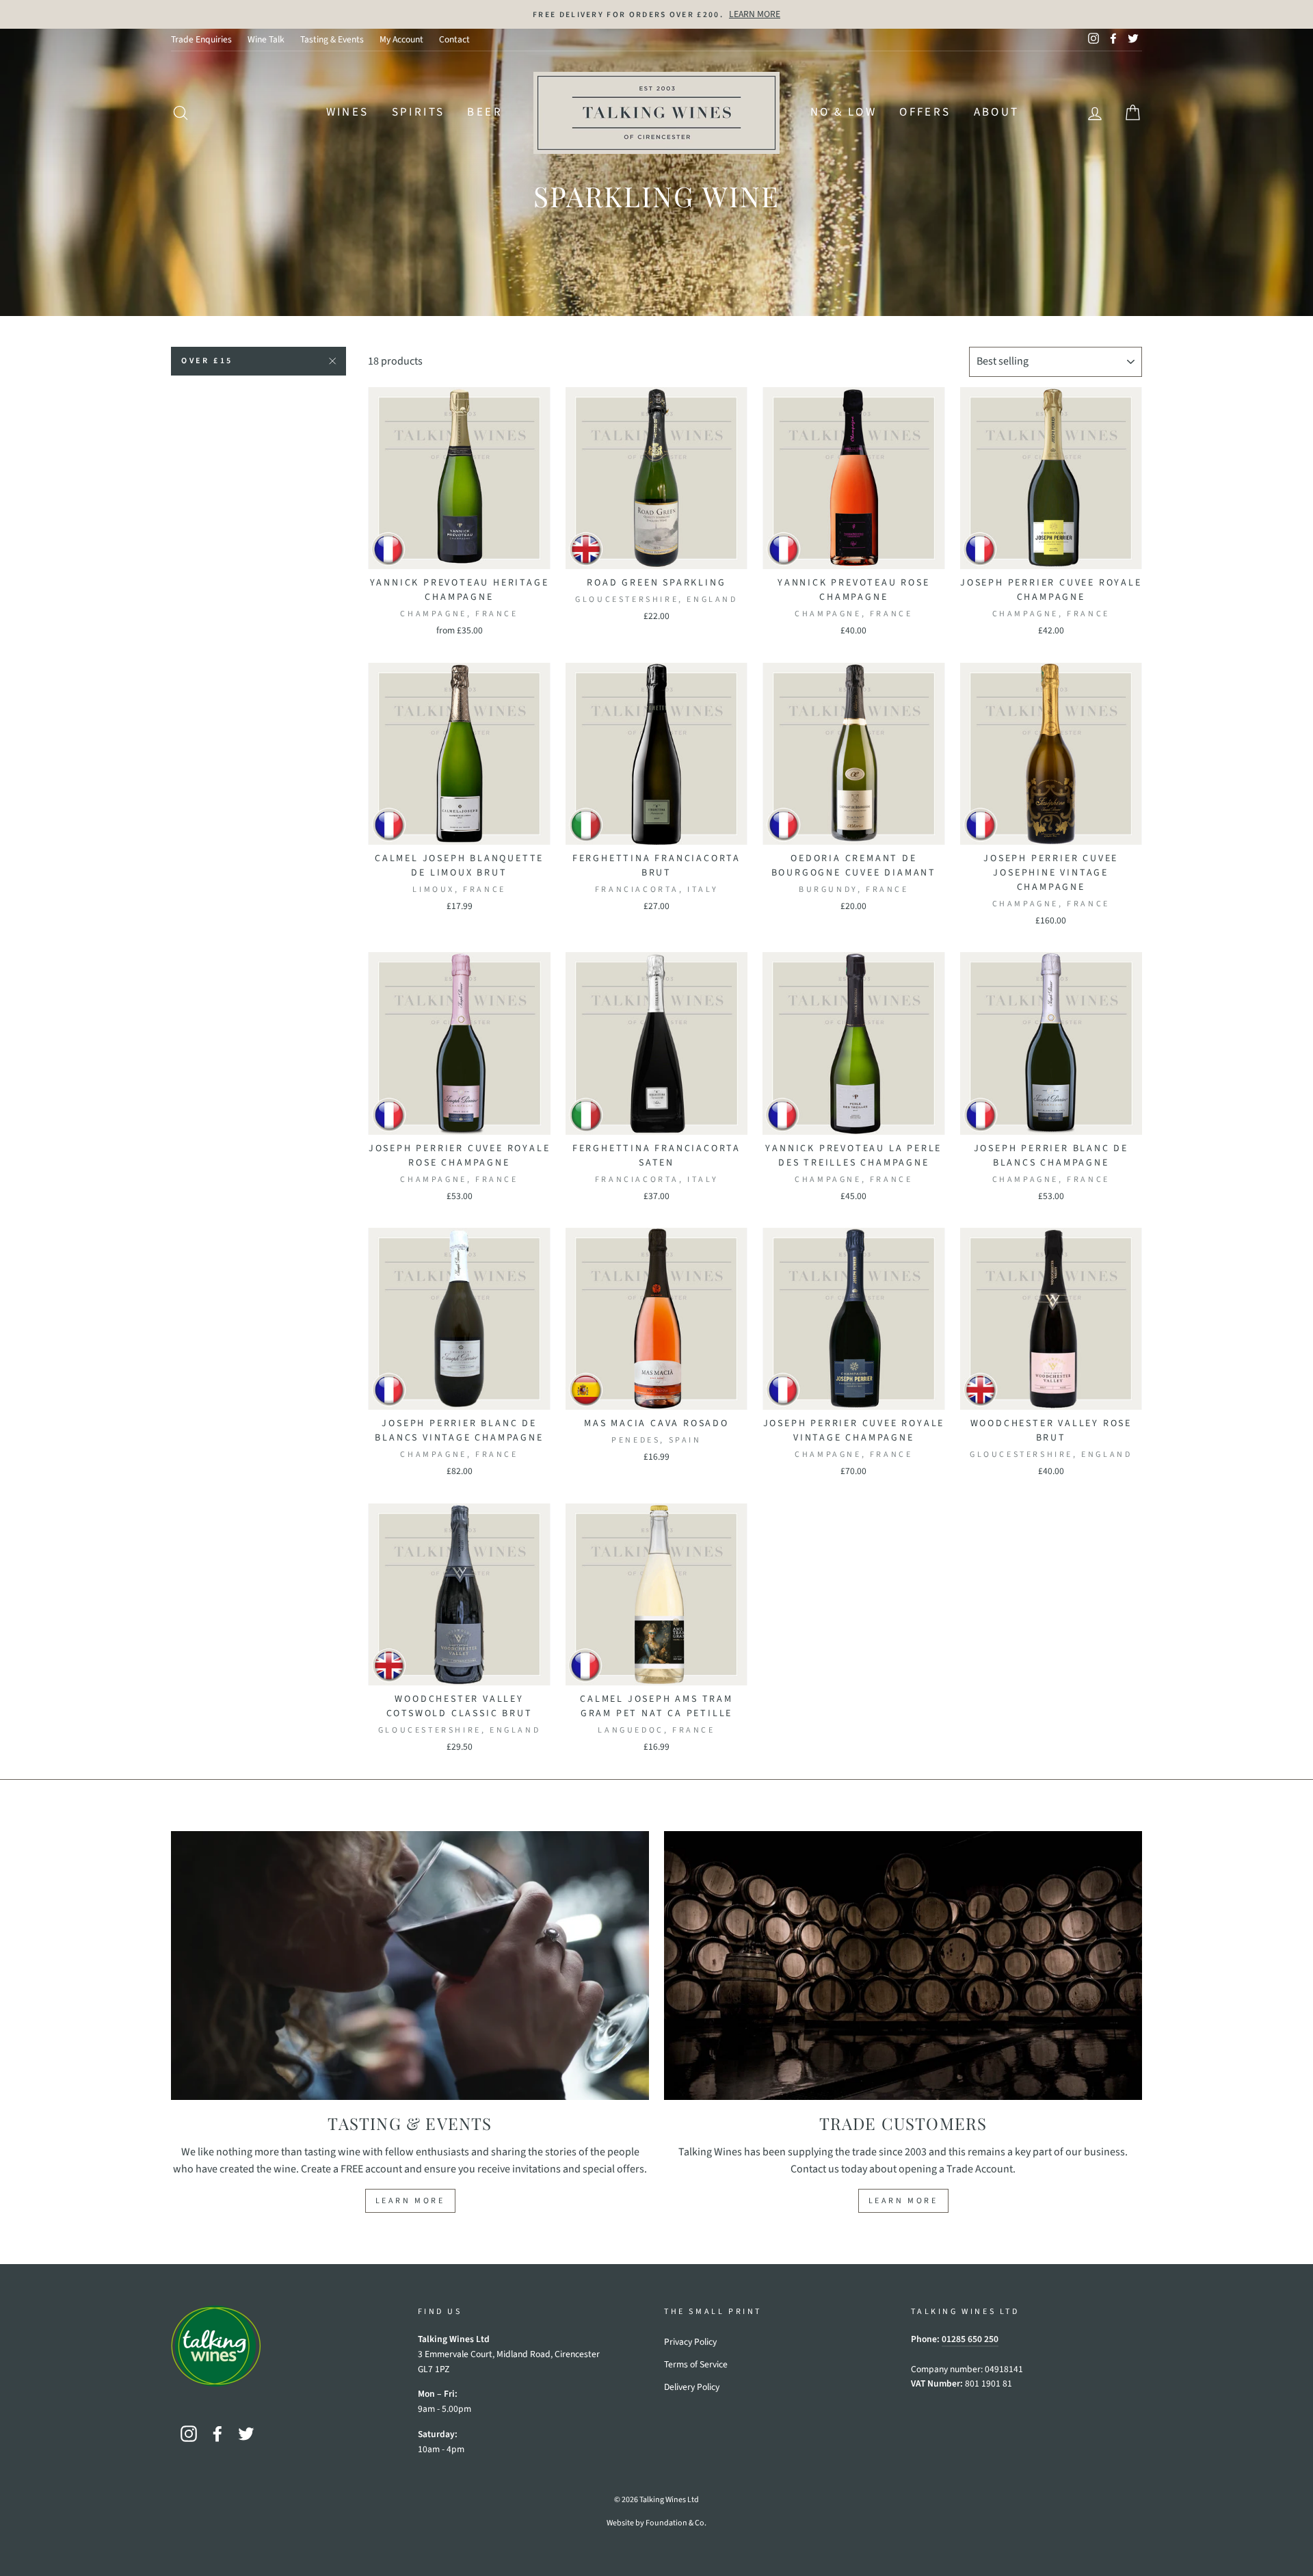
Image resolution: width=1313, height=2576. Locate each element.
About (997, 112)
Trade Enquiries (201, 39)
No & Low (844, 112)
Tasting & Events (332, 39)
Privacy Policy (690, 2342)
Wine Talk (266, 39)
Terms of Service (696, 2364)
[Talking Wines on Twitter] (246, 2434)
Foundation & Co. (676, 2523)
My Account (401, 39)
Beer (485, 112)
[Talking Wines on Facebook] (217, 2434)
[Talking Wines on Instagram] (189, 2434)
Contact (454, 39)
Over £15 (207, 361)
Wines (348, 112)
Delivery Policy (692, 2387)
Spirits (419, 112)
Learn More (410, 2201)
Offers (925, 112)
